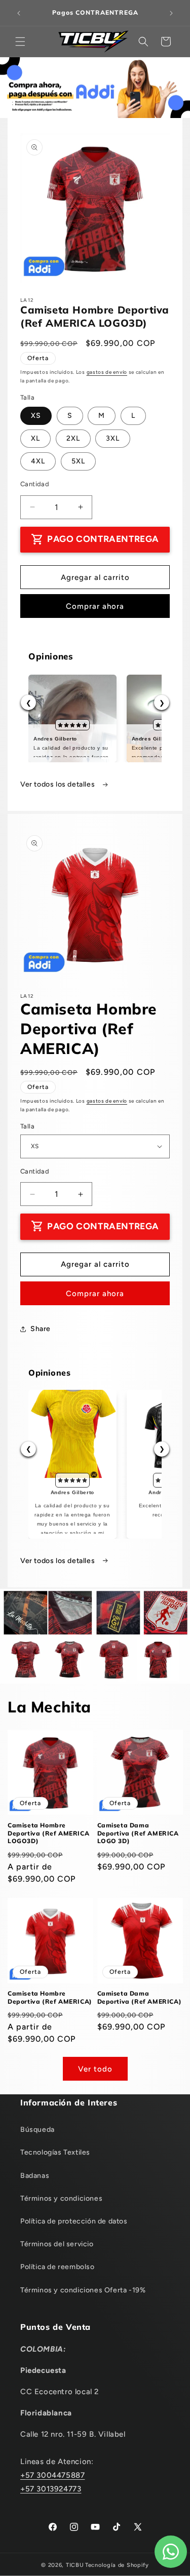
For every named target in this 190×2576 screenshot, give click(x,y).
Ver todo (95, 2069)
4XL (38, 461)
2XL (73, 438)
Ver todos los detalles (59, 784)
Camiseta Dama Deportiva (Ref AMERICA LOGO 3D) (138, 1833)
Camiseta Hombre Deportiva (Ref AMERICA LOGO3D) (48, 1833)
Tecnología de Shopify (117, 2565)
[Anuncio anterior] (19, 13)
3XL (113, 438)
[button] (20, 42)
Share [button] (41, 1329)
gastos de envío (107, 372)
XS (36, 416)
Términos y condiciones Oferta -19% (83, 2290)
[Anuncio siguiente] (171, 13)
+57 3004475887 (52, 2475)
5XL (78, 461)
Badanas (35, 2176)
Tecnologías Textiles (55, 2152)
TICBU (75, 2565)
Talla (27, 1126)
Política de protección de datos (74, 2221)
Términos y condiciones (61, 2198)
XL (35, 438)
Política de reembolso (58, 2267)
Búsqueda (37, 2130)
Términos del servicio (57, 2244)
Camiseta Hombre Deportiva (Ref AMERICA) (50, 1997)
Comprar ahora (95, 606)
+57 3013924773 (51, 2489)
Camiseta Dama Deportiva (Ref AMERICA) (140, 1997)
